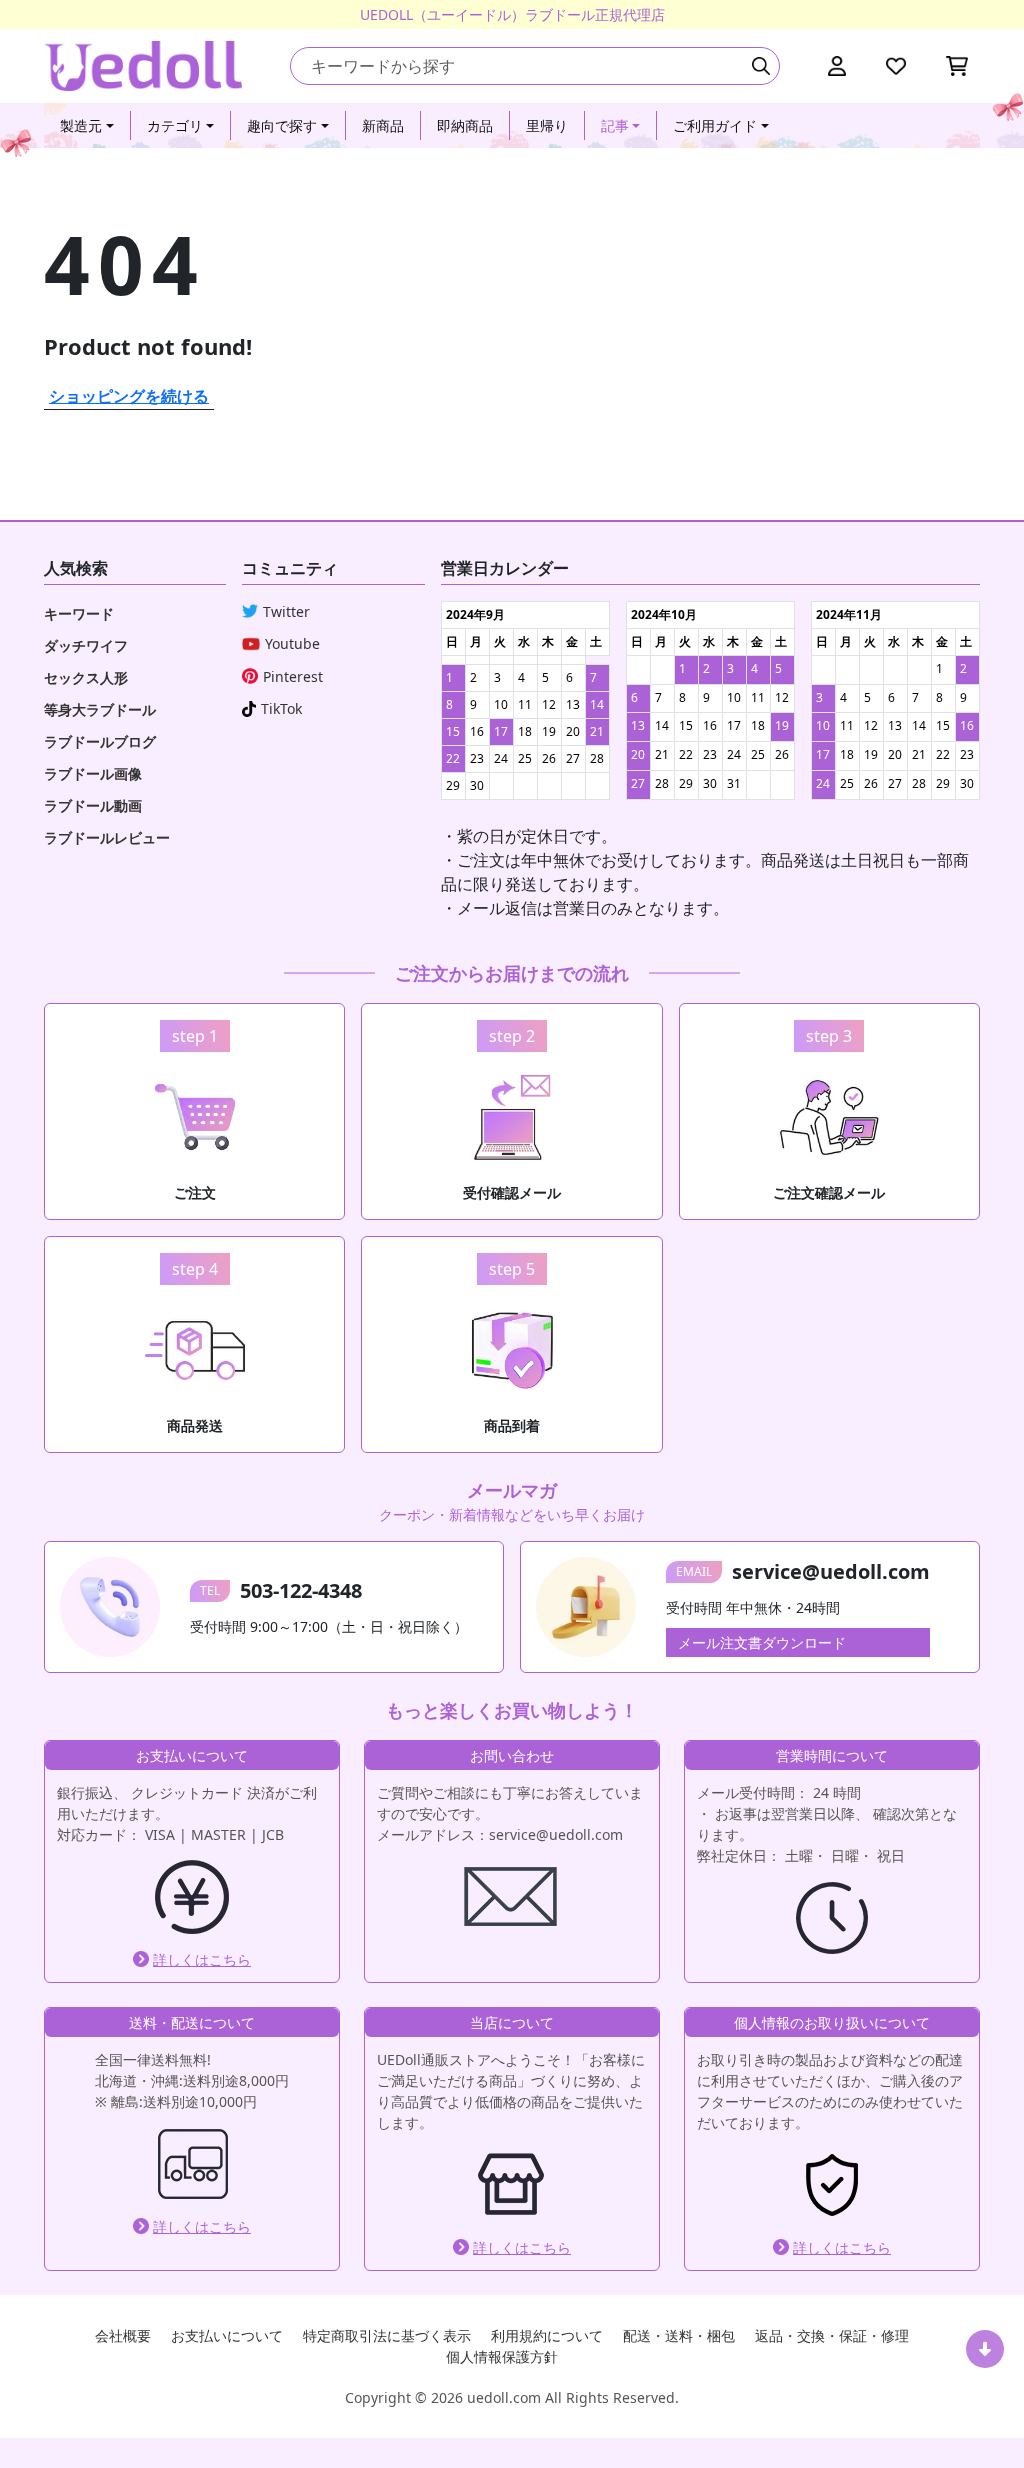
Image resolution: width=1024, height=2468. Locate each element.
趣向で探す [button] (282, 125)
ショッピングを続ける (129, 396)
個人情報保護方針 (502, 2356)
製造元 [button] (81, 125)
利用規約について (547, 2335)
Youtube (292, 643)
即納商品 (465, 125)
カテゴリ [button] (175, 125)
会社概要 (123, 2335)
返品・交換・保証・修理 (832, 2335)
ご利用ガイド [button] (715, 125)
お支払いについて (227, 2335)
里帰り (547, 125)
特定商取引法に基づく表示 (387, 2335)
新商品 (383, 125)
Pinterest (293, 676)
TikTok (281, 708)
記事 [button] (615, 125)
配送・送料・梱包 (679, 2335)
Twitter (286, 611)
